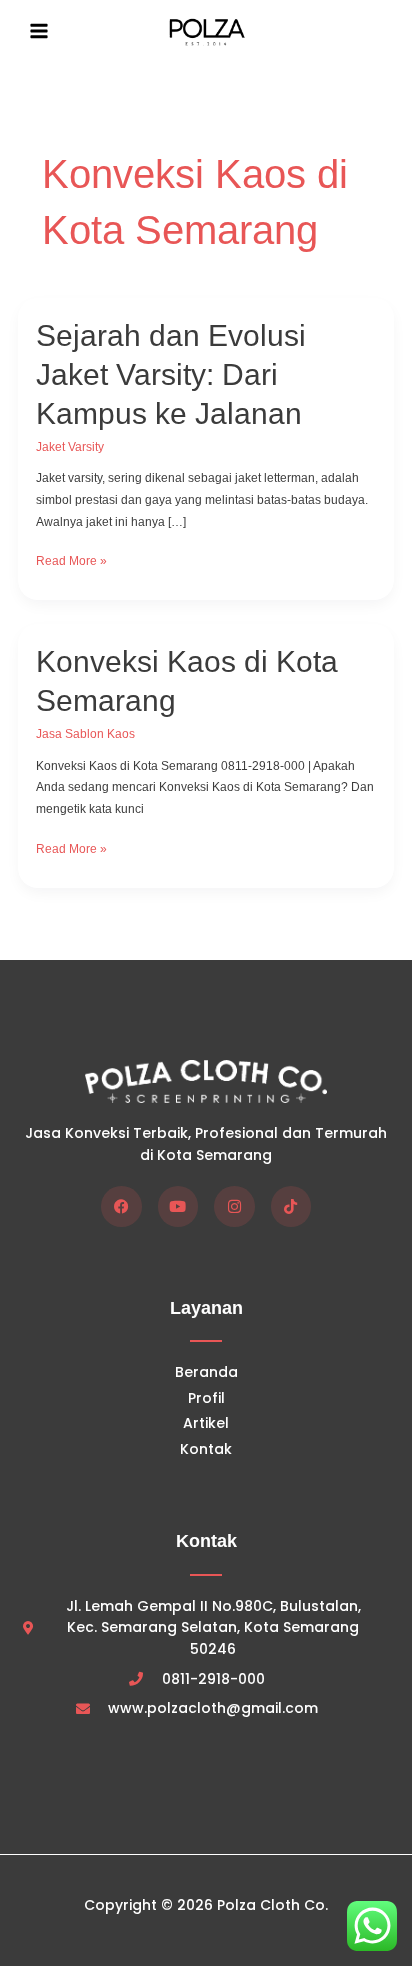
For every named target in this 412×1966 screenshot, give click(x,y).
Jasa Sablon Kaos (85, 734)
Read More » (71, 559)
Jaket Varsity (70, 447)
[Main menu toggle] (39, 31)
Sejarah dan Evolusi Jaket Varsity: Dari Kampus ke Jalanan (171, 374)
